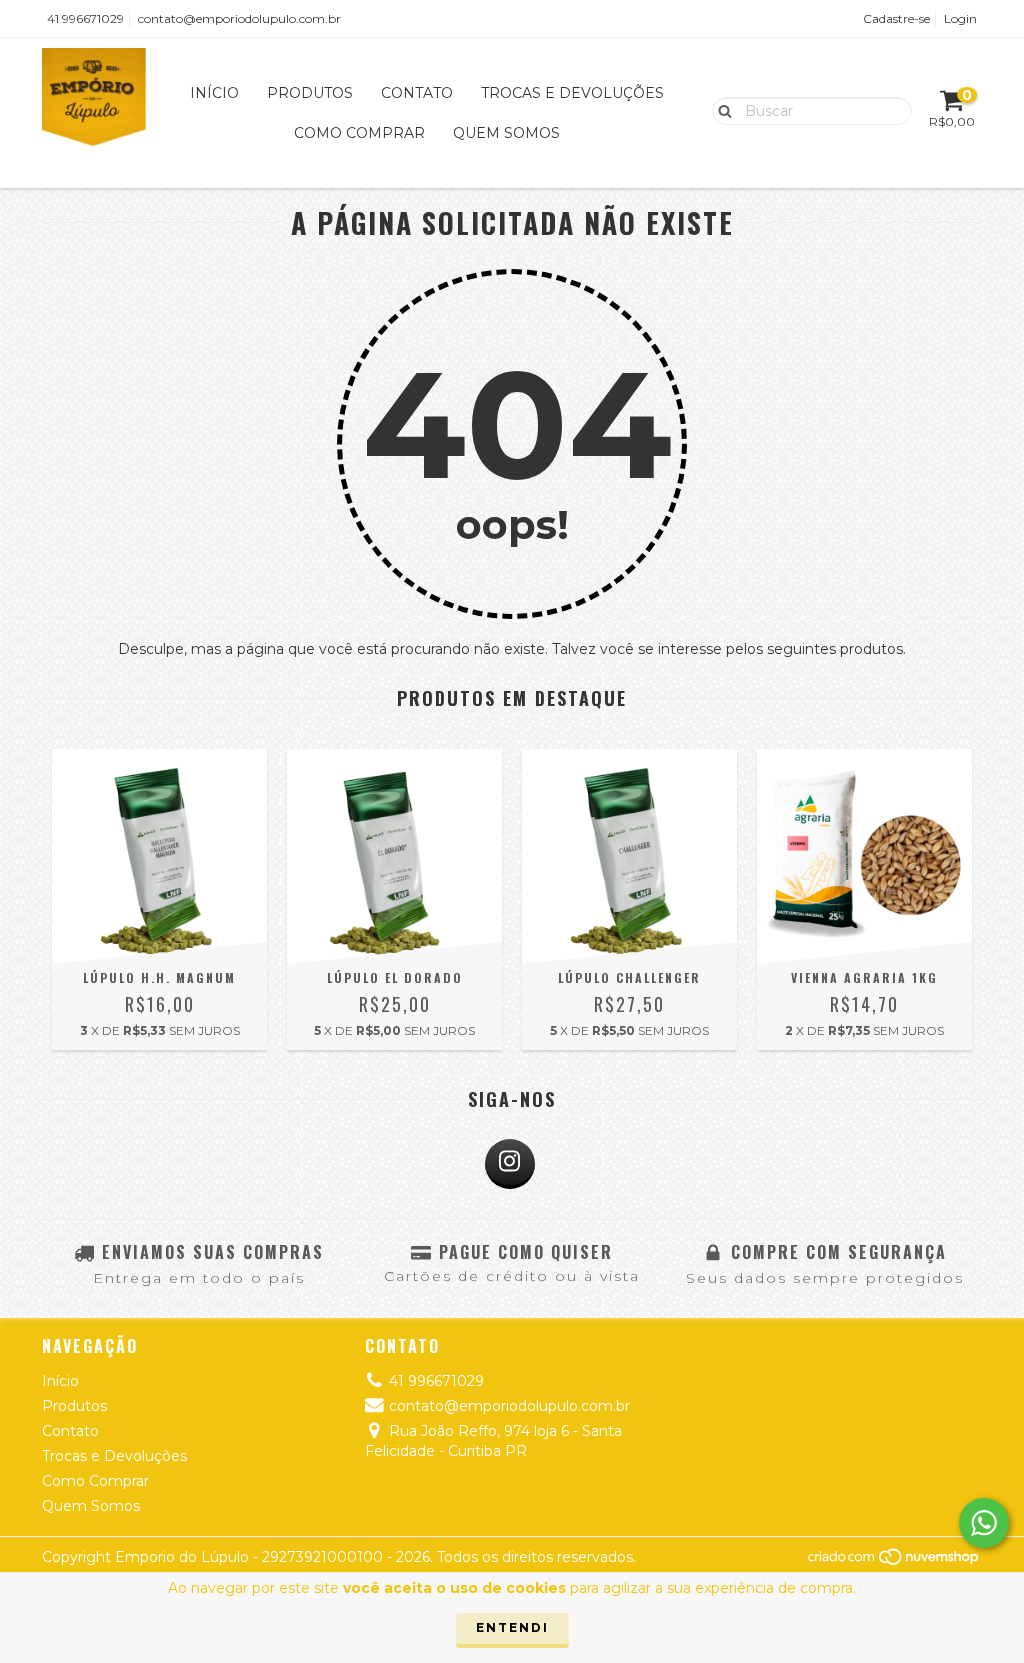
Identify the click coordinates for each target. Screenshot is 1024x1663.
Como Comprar (359, 133)
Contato (417, 93)
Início (214, 93)
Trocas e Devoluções (572, 93)
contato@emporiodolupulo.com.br (239, 18)
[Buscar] (720, 110)
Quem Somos (506, 133)
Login (960, 18)
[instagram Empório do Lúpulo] (510, 1164)
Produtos (310, 93)
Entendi (512, 1627)
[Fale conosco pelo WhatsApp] (984, 1523)
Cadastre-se (896, 18)
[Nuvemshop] (894, 1561)
